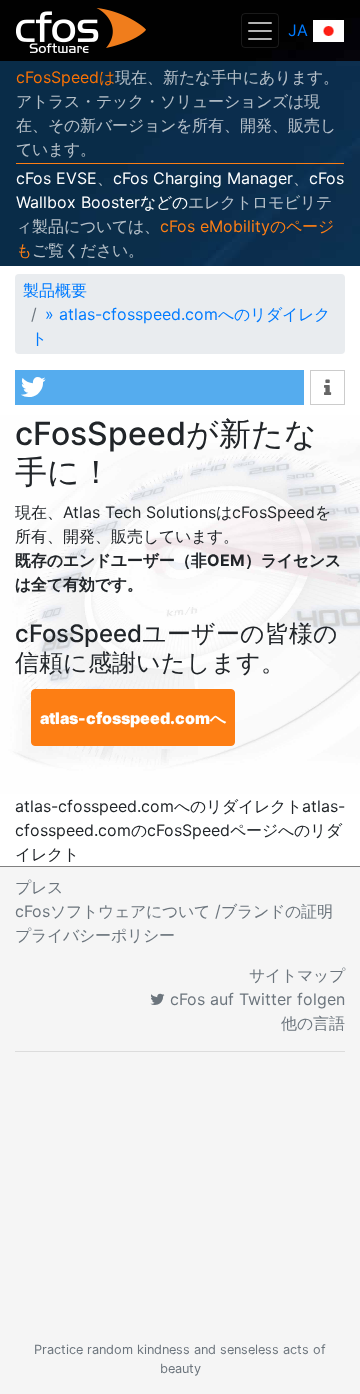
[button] (159, 387)
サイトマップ (297, 975)
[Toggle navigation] (260, 30)
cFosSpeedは (65, 77)
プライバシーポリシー (95, 935)
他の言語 (313, 1023)
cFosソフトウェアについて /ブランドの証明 (174, 911)
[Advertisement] (180, 1196)
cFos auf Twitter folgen (255, 999)
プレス (39, 887)
